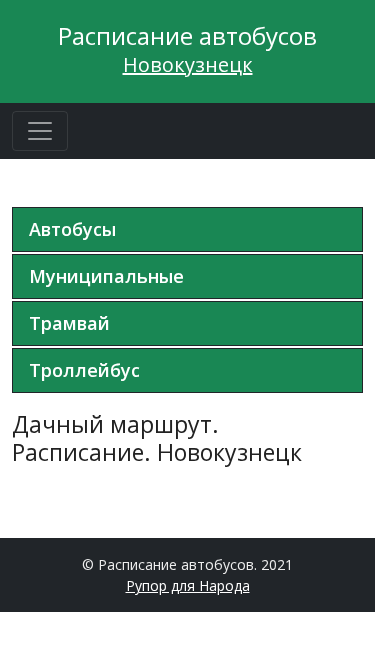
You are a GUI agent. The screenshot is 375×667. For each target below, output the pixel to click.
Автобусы (72, 229)
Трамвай (69, 323)
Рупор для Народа (188, 585)
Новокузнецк (188, 64)
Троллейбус (84, 370)
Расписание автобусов (187, 35)
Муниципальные (106, 276)
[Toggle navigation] (40, 131)
